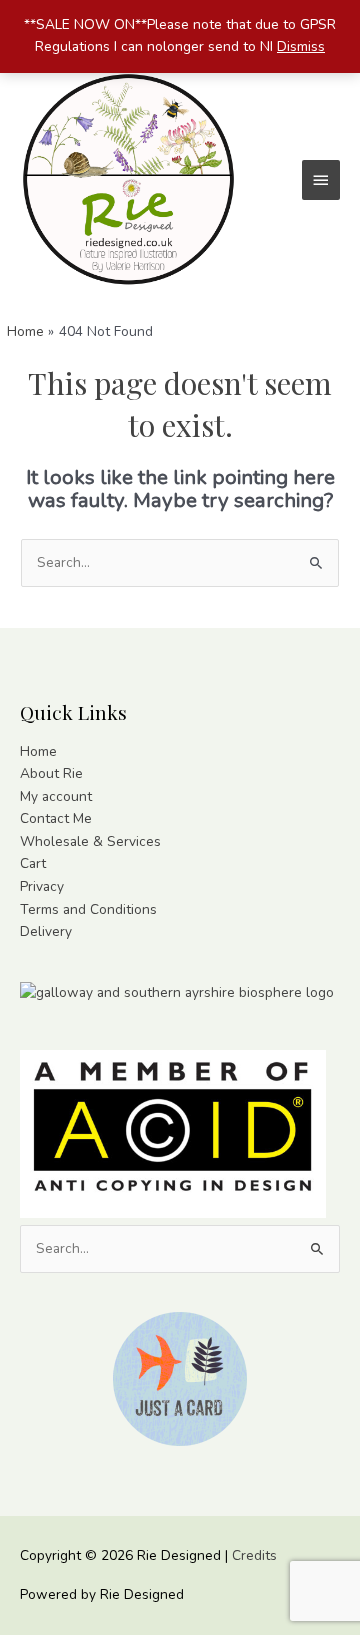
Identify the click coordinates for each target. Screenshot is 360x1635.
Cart (33, 863)
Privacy (42, 886)
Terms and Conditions (88, 909)
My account (56, 796)
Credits (254, 1555)
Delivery (46, 931)
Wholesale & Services (90, 841)
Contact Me (56, 818)
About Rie (51, 773)
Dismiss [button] (301, 46)
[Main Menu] (321, 180)
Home (38, 751)
